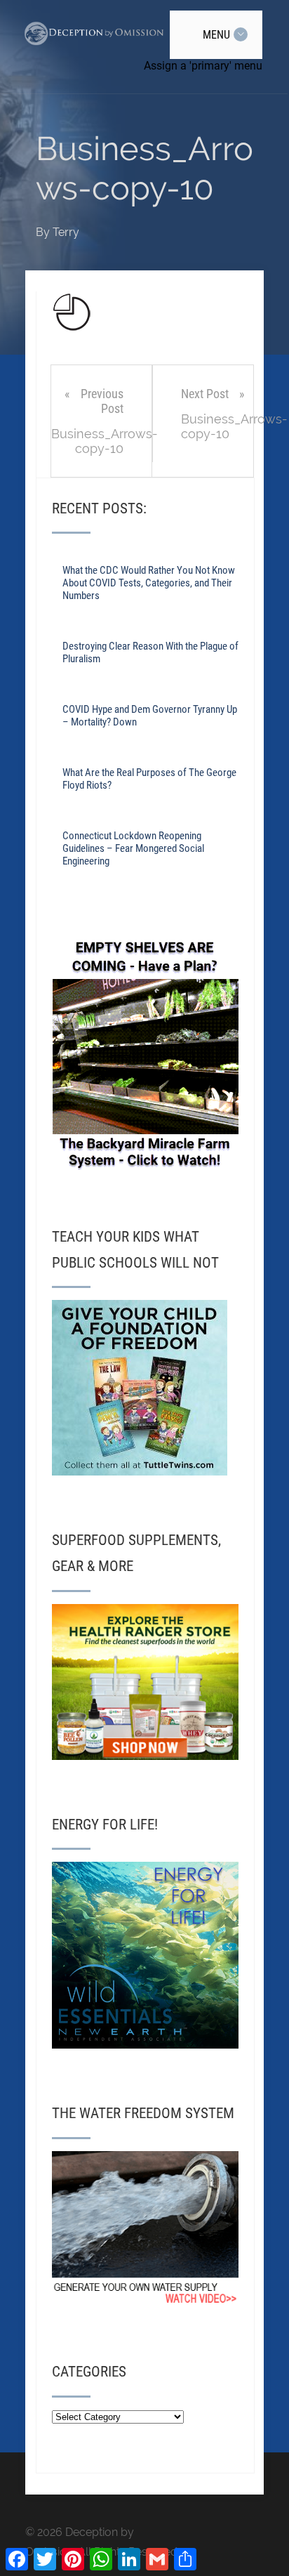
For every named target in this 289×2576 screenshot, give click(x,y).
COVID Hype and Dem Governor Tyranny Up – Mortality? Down (150, 716)
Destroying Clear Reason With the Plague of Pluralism (150, 652)
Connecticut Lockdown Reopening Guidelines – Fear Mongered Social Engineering (133, 848)
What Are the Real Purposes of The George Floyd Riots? (149, 779)
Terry (66, 232)
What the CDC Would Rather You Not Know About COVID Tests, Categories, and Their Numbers (149, 583)
